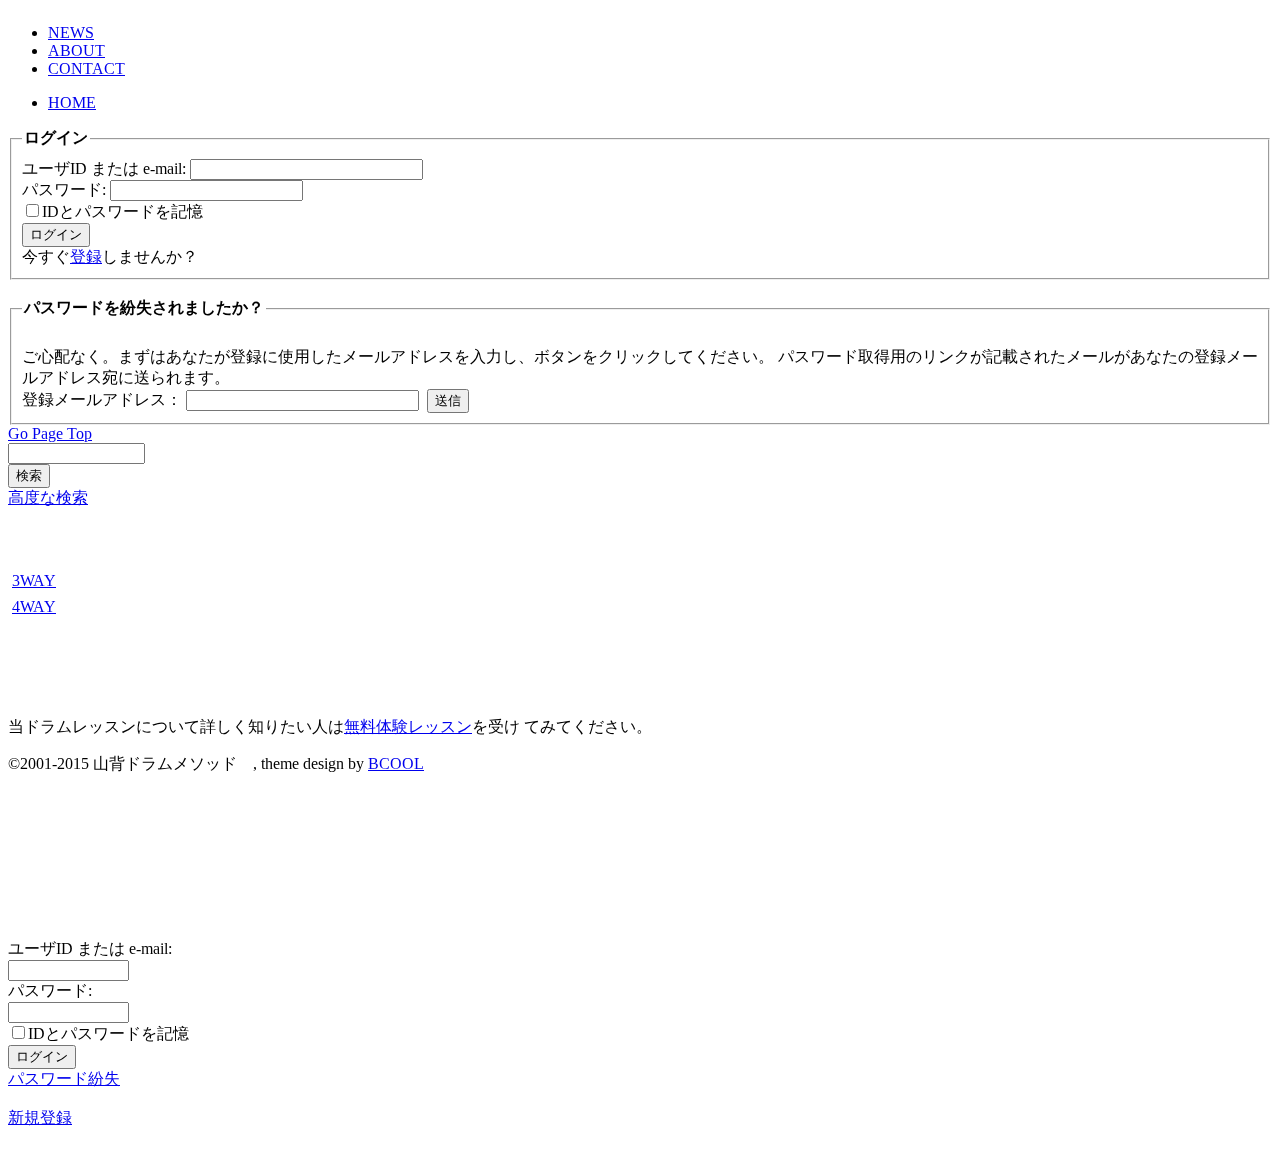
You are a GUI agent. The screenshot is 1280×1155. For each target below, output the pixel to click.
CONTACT (86, 68)
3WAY (34, 580)
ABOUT (76, 50)
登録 (86, 256)
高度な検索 (48, 497)
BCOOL (396, 763)
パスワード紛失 (64, 1078)
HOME (72, 102)
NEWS (71, 32)
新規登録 (40, 1117)
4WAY (34, 606)
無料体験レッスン (408, 726)
